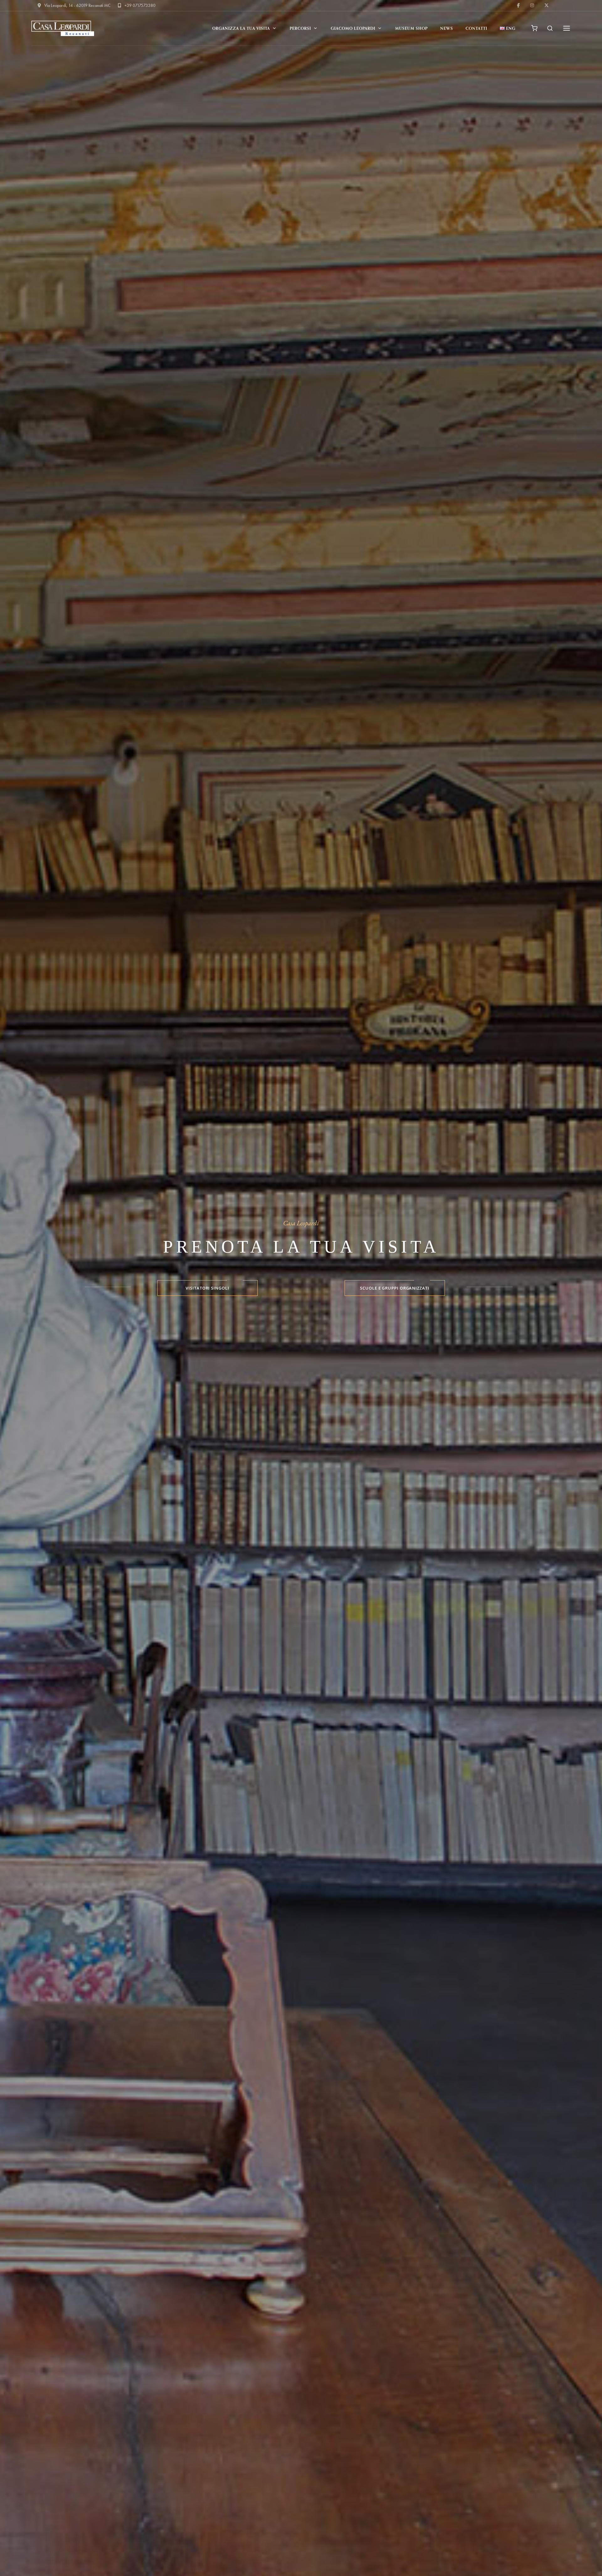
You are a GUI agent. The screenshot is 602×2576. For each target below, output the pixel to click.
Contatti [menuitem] (476, 28)
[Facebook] (519, 5)
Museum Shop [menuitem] (411, 28)
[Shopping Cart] (534, 28)
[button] (550, 28)
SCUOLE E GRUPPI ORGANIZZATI (395, 1288)
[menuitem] (508, 28)
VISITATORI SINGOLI (207, 1288)
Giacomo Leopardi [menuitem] (353, 28)
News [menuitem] (447, 28)
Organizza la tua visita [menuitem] (241, 28)
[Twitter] (547, 5)
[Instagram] (533, 5)
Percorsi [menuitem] (300, 28)
